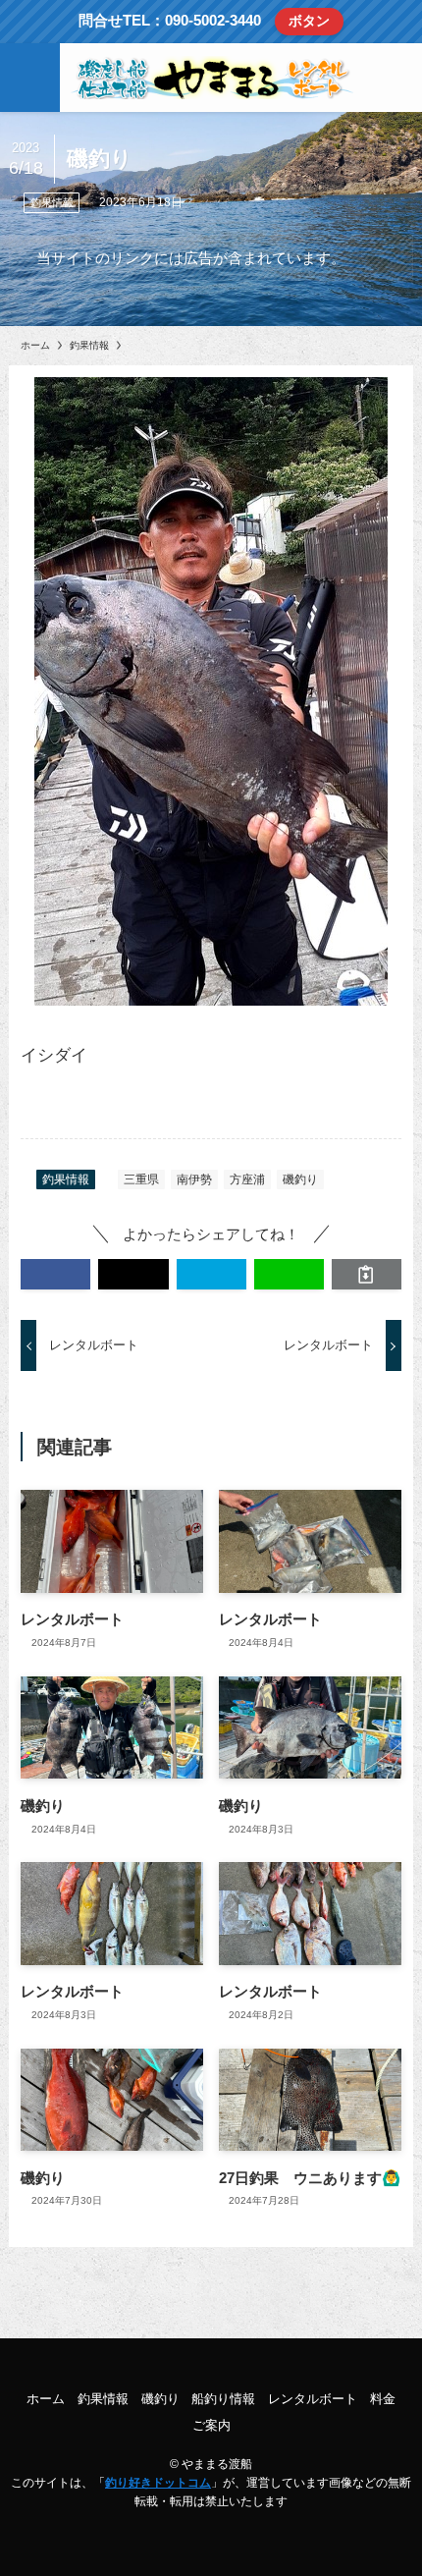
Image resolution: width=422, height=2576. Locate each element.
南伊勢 (194, 1179)
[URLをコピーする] (367, 1274)
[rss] (211, 2362)
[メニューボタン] (30, 78)
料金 (383, 2399)
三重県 (141, 1179)
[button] (55, 1274)
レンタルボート (313, 2399)
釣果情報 (52, 202)
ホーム (46, 2399)
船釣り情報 (223, 2399)
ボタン (309, 21)
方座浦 (247, 1179)
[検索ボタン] (392, 78)
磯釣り (300, 1179)
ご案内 (211, 2425)
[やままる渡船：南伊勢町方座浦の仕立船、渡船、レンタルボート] (211, 78)
